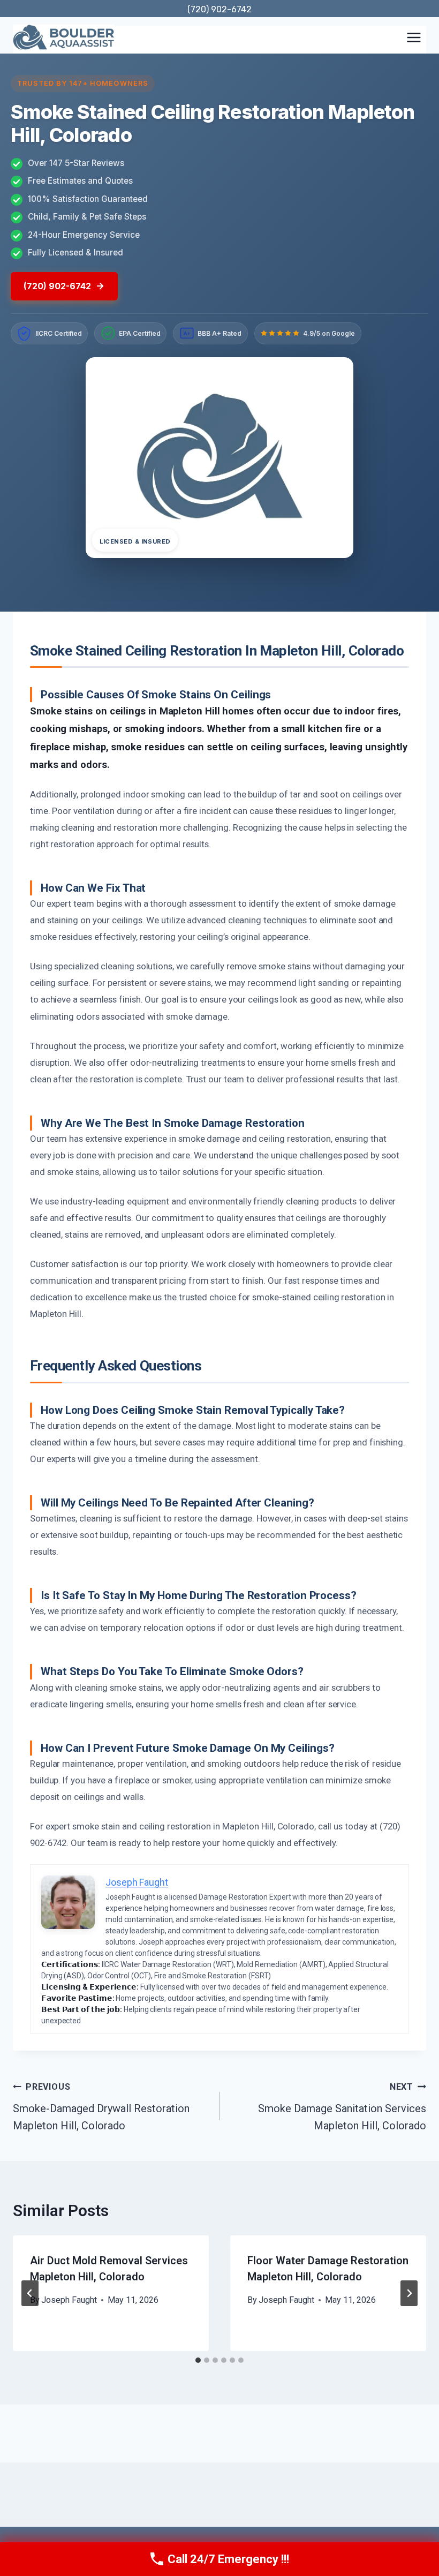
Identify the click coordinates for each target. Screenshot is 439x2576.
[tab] (198, 2360)
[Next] (409, 2293)
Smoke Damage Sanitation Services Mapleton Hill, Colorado (342, 2107)
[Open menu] (414, 37)
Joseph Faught (69, 2300)
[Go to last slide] (30, 2293)
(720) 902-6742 (219, 9)
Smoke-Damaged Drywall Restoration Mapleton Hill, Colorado (101, 2107)
